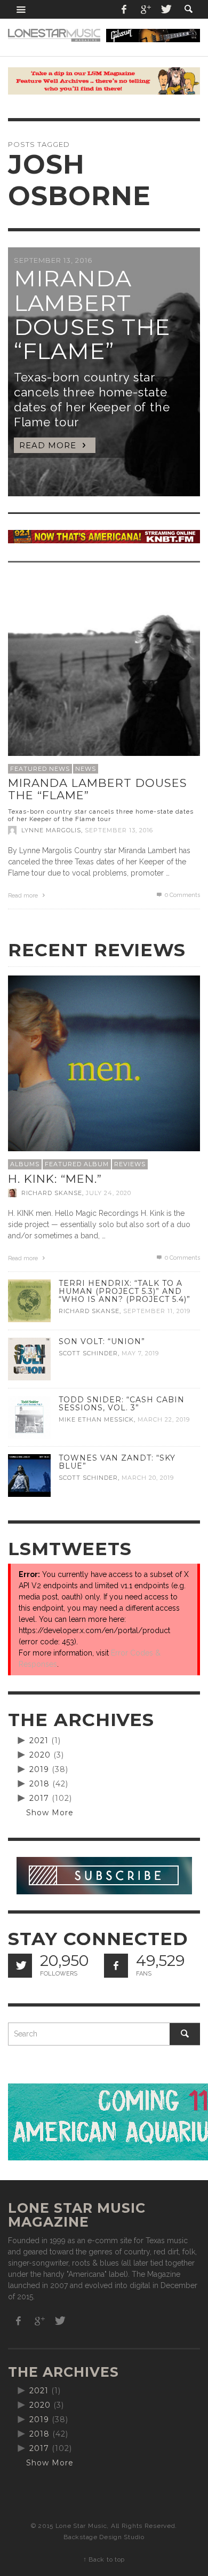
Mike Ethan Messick (96, 1419)
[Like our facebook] (116, 1966)
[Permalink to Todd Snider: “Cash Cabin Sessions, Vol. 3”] (29, 1416)
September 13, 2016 (119, 830)
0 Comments (182, 895)
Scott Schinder (88, 1353)
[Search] (21, 9)
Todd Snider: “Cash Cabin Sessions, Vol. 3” (122, 1404)
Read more (24, 896)
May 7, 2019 (140, 1353)
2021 (39, 1740)
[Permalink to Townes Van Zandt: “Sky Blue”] (29, 1474)
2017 (39, 1798)
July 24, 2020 (109, 1193)
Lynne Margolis (51, 830)
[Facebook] (124, 9)
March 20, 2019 (148, 1478)
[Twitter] (165, 9)
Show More (50, 1813)
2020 (40, 1755)
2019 (39, 1769)
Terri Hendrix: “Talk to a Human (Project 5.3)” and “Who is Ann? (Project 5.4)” (125, 1291)
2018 (39, 1784)
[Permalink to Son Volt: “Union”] (29, 1358)
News (86, 769)
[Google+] (145, 9)
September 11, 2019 (157, 1311)
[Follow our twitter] (20, 1966)
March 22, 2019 (164, 1419)
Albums (25, 1164)
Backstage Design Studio (104, 2537)
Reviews (130, 1164)
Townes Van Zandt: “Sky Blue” (117, 1462)
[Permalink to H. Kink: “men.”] (104, 1071)
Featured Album (77, 1164)
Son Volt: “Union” (102, 1341)
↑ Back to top (104, 2559)
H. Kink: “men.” (55, 1179)
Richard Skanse (52, 1193)
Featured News (40, 769)
